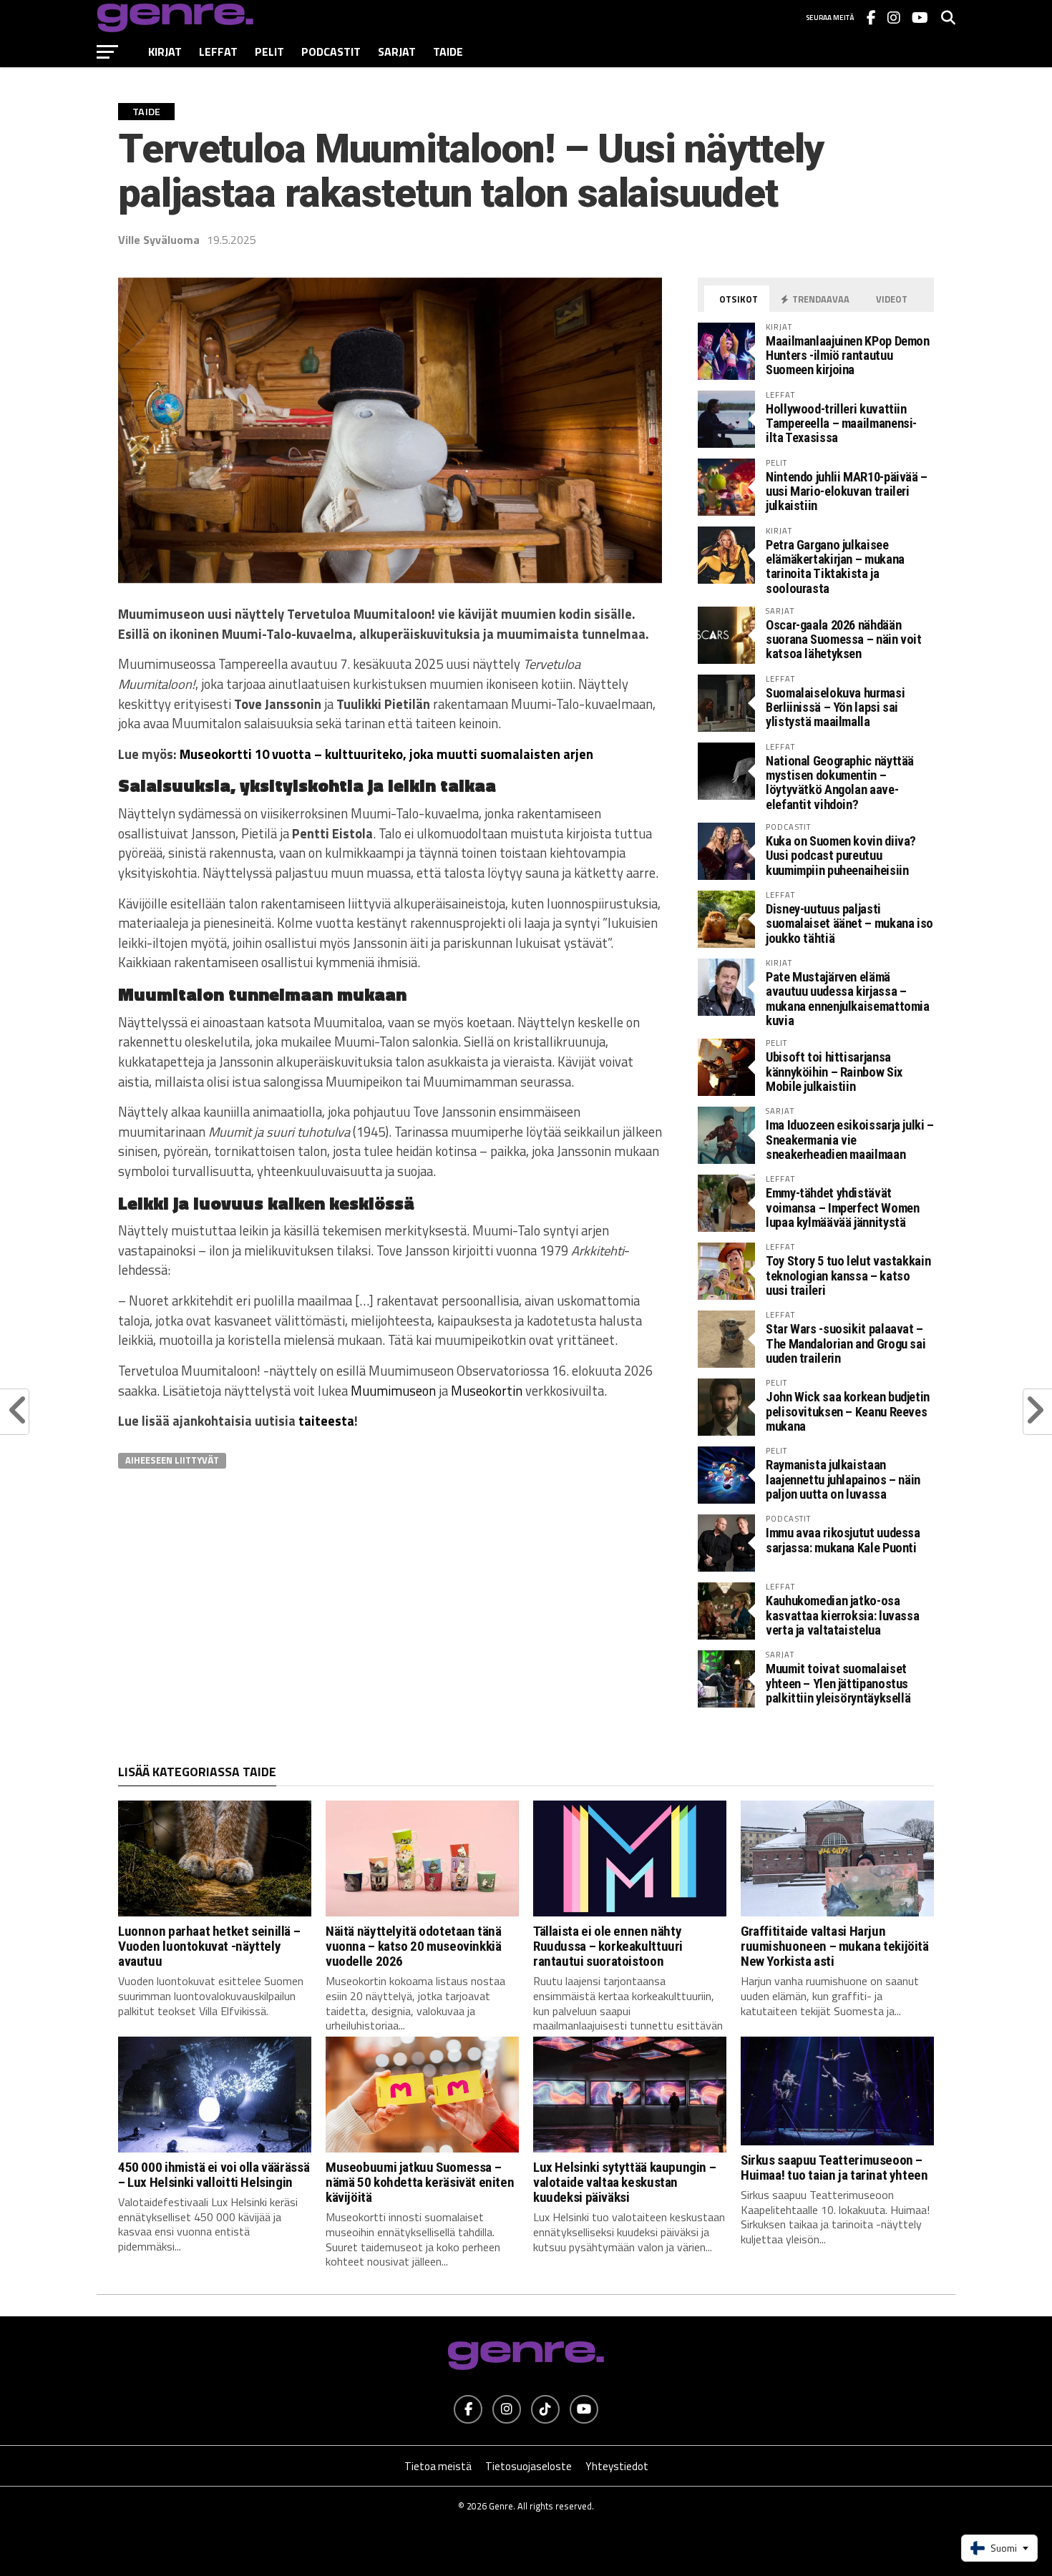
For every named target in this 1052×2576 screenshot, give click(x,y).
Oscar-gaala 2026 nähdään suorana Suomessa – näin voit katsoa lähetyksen (844, 639)
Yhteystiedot (617, 2466)
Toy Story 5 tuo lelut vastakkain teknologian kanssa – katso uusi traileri (848, 1275)
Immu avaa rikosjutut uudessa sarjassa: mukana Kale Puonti (843, 1540)
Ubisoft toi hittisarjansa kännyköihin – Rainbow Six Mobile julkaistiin (834, 1071)
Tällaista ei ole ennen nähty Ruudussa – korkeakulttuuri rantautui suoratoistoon (608, 1946)
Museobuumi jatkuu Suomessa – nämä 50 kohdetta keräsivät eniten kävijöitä (420, 2182)
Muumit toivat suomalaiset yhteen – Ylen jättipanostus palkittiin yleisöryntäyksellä (838, 1683)
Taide (448, 52)
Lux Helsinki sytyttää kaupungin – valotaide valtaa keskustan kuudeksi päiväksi (624, 2182)
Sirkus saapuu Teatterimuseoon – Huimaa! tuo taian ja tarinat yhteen (834, 2168)
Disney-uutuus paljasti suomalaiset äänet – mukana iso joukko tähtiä (849, 923)
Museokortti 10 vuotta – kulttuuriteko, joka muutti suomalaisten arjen (386, 754)
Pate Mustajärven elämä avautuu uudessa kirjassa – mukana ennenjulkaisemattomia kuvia (848, 999)
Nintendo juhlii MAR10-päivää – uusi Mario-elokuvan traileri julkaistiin (847, 491)
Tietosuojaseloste (529, 2466)
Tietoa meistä (438, 2466)
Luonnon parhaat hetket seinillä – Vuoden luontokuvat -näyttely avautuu (209, 1946)
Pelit (269, 52)
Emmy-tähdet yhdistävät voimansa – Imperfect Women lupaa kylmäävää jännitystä (842, 1207)
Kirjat (165, 52)
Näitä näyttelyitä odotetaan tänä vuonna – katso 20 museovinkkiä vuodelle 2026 (414, 1946)
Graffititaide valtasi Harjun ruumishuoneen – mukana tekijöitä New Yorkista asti (835, 1946)
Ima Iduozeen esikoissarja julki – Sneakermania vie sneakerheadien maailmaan (850, 1139)
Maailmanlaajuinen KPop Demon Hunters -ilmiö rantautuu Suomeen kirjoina (848, 355)
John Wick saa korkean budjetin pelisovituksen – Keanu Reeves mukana (848, 1411)
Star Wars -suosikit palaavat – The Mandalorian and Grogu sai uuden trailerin (846, 1343)
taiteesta (326, 1421)
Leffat (218, 52)
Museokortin (487, 1391)
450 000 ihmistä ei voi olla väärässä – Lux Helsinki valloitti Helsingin (214, 2175)
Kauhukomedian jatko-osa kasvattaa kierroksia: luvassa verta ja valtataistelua (842, 1615)
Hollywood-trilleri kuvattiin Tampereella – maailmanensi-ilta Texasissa (841, 423)
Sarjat (397, 52)
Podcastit (331, 52)
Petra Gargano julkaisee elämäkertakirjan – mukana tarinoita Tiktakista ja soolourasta (835, 567)
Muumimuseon (393, 1391)
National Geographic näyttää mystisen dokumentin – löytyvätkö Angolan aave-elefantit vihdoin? (840, 783)
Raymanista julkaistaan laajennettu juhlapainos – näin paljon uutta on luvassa (843, 1479)
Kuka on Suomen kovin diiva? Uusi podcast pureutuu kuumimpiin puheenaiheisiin (841, 855)
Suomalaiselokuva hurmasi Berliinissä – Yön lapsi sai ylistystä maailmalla (835, 707)
